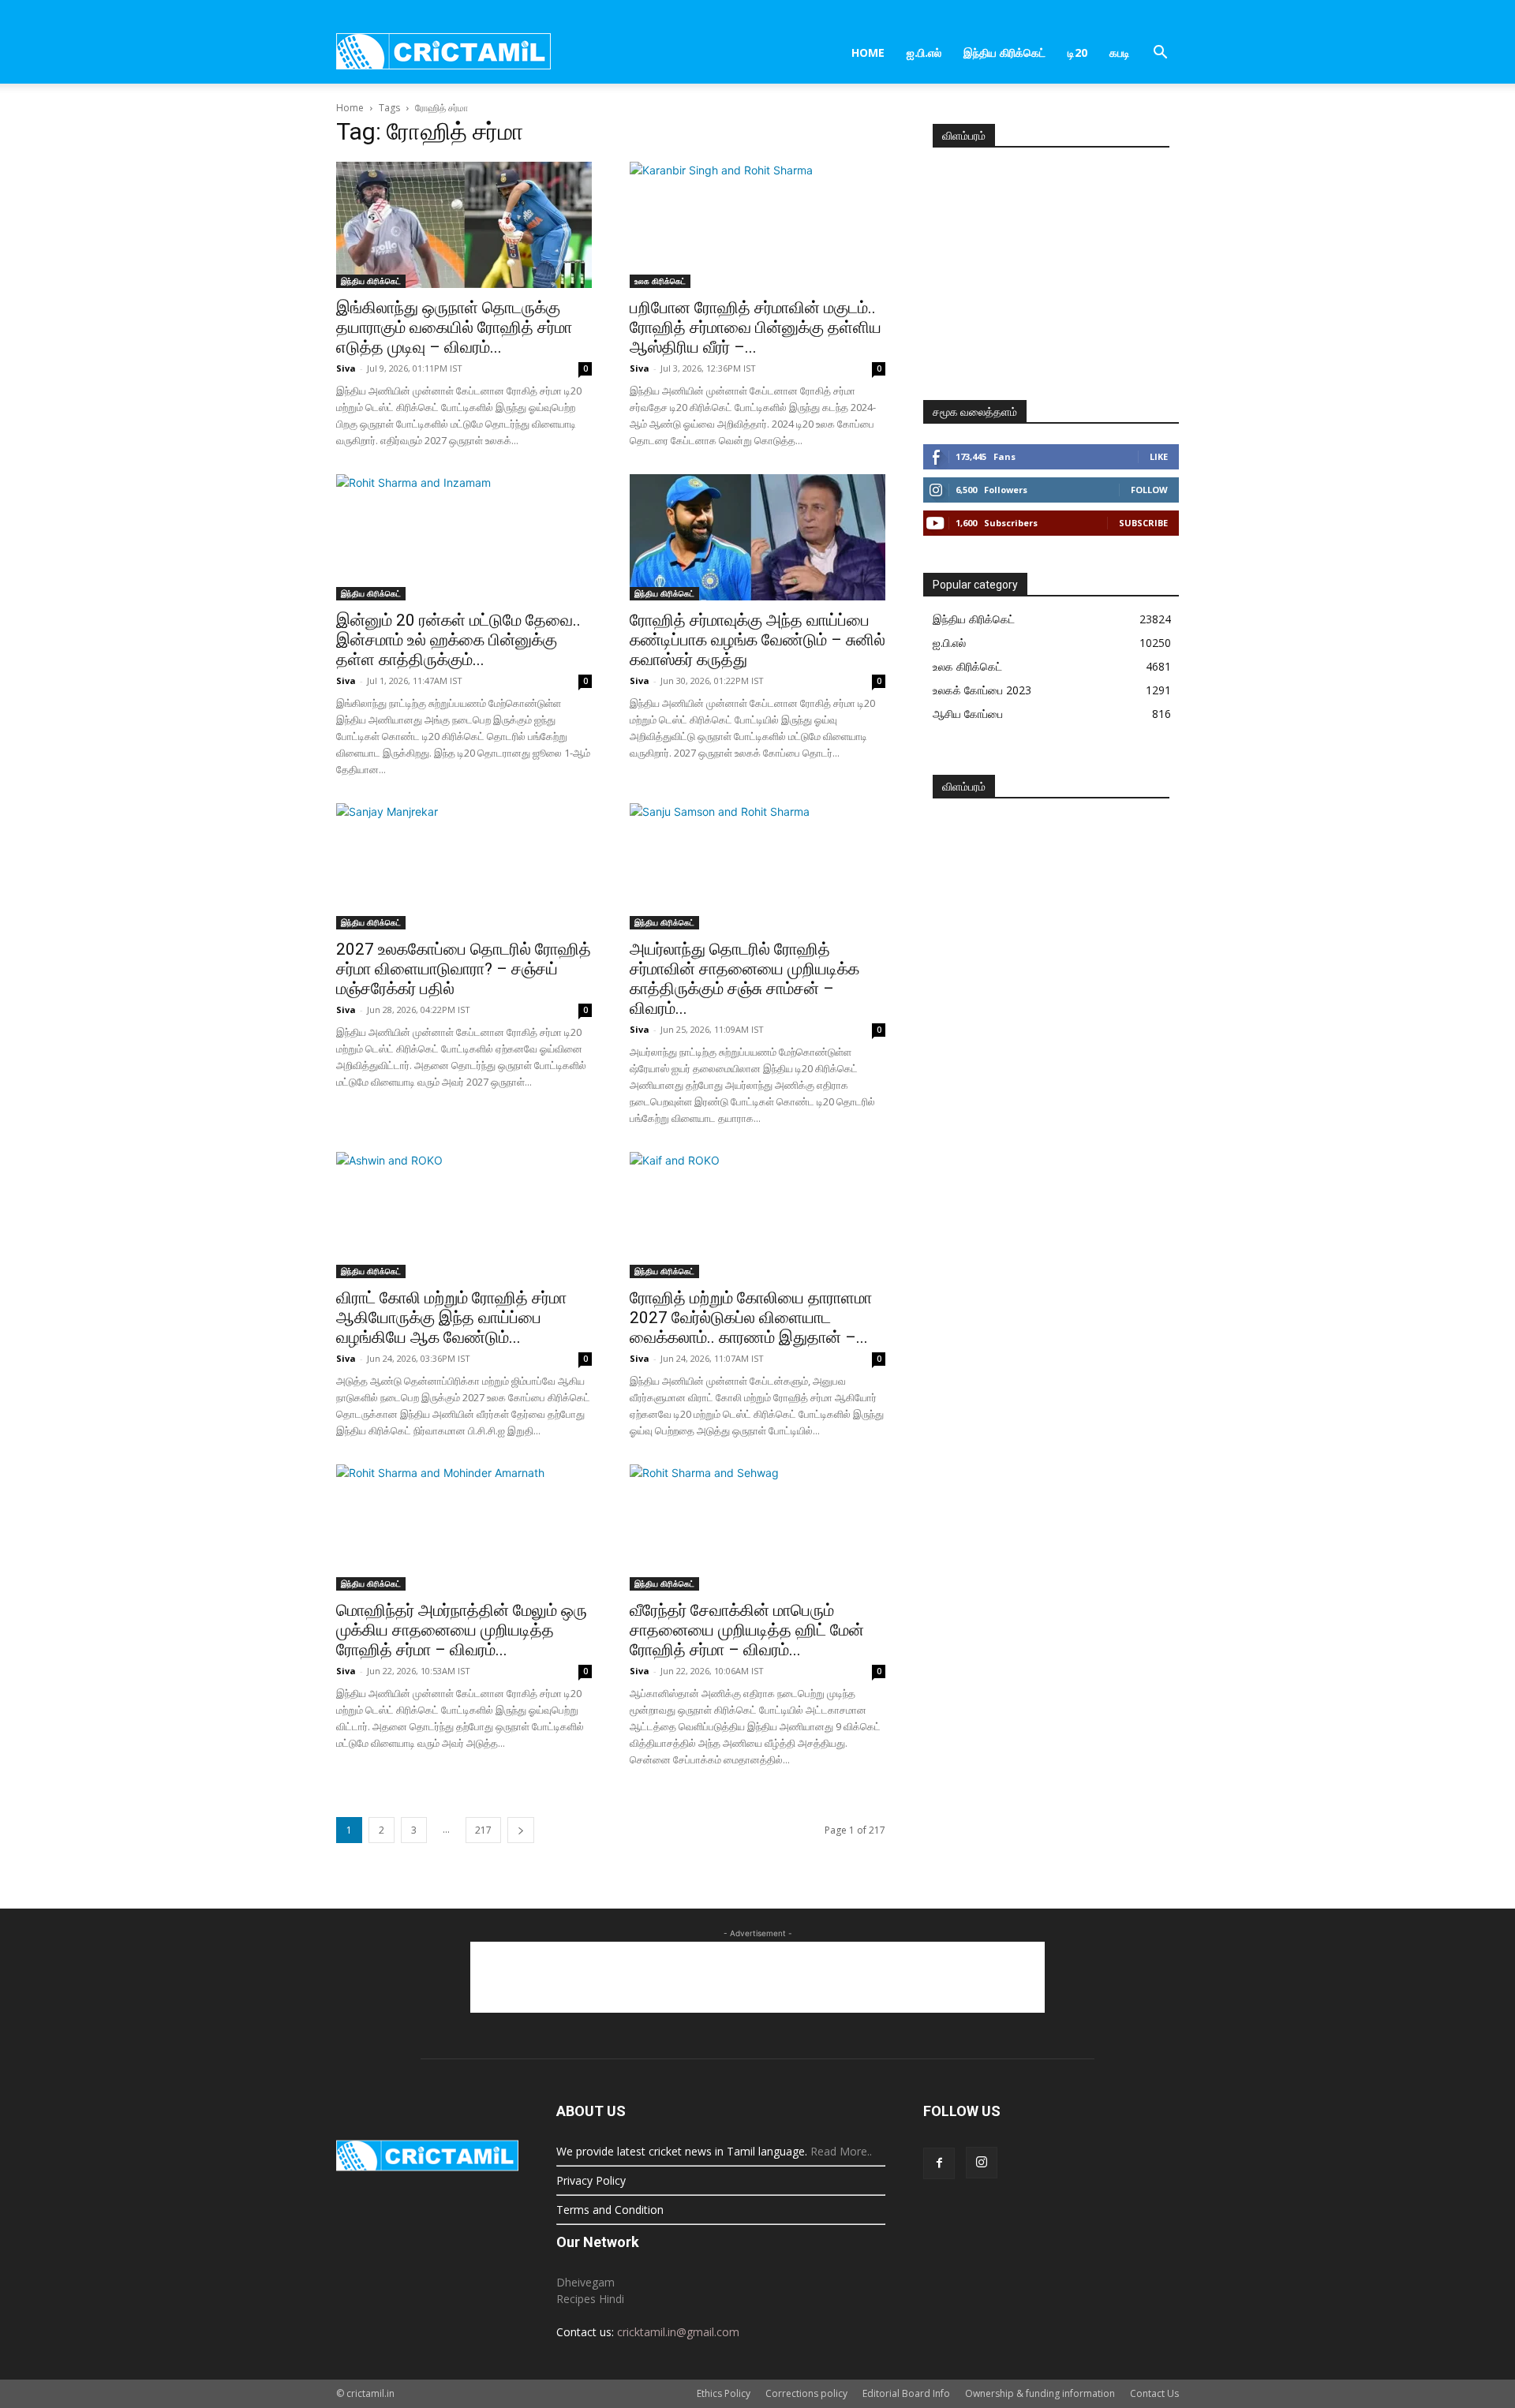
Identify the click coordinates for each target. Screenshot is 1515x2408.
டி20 (1077, 52)
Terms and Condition (610, 2210)
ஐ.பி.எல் (924, 52)
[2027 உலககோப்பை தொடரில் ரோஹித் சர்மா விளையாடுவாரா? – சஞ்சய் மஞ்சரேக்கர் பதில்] (464, 866)
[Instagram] (982, 2163)
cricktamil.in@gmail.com (678, 2332)
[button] (1160, 54)
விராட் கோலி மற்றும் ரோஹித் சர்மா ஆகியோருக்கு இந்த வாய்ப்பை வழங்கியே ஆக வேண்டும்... (451, 1318)
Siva (346, 368)
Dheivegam (585, 2282)
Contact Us (1154, 2393)
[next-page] (521, 1830)
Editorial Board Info (906, 2393)
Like (1159, 456)
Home (868, 52)
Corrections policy (806, 2393)
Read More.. (841, 2151)
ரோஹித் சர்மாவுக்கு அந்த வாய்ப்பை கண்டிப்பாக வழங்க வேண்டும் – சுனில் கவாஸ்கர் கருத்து (757, 640)
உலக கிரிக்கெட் (660, 281)
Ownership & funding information (1040, 2393)
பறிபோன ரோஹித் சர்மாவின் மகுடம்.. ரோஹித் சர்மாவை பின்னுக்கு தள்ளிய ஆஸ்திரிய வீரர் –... (756, 327)
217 (483, 1830)
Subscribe (1143, 523)
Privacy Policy (591, 2180)
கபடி (1120, 52)
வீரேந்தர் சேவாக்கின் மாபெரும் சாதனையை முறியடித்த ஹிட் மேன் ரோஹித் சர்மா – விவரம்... (747, 1630)
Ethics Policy (724, 2393)
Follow (1149, 490)
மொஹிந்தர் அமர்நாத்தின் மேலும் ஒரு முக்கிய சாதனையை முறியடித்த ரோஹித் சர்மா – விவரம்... (462, 1630)
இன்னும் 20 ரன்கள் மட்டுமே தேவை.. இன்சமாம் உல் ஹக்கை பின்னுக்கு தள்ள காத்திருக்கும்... (458, 640)
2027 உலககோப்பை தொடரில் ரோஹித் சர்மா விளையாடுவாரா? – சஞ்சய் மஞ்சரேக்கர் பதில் (464, 969)
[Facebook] (939, 2163)
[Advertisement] (1051, 267)
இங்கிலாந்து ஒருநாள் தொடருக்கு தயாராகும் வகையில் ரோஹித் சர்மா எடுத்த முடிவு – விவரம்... (454, 327)
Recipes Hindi (590, 2299)
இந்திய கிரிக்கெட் (1004, 52)
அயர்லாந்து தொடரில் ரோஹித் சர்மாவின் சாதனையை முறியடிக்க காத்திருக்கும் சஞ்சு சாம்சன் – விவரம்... (744, 979)
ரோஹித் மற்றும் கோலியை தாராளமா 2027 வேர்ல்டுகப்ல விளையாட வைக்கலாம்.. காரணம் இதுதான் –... (751, 1318)
